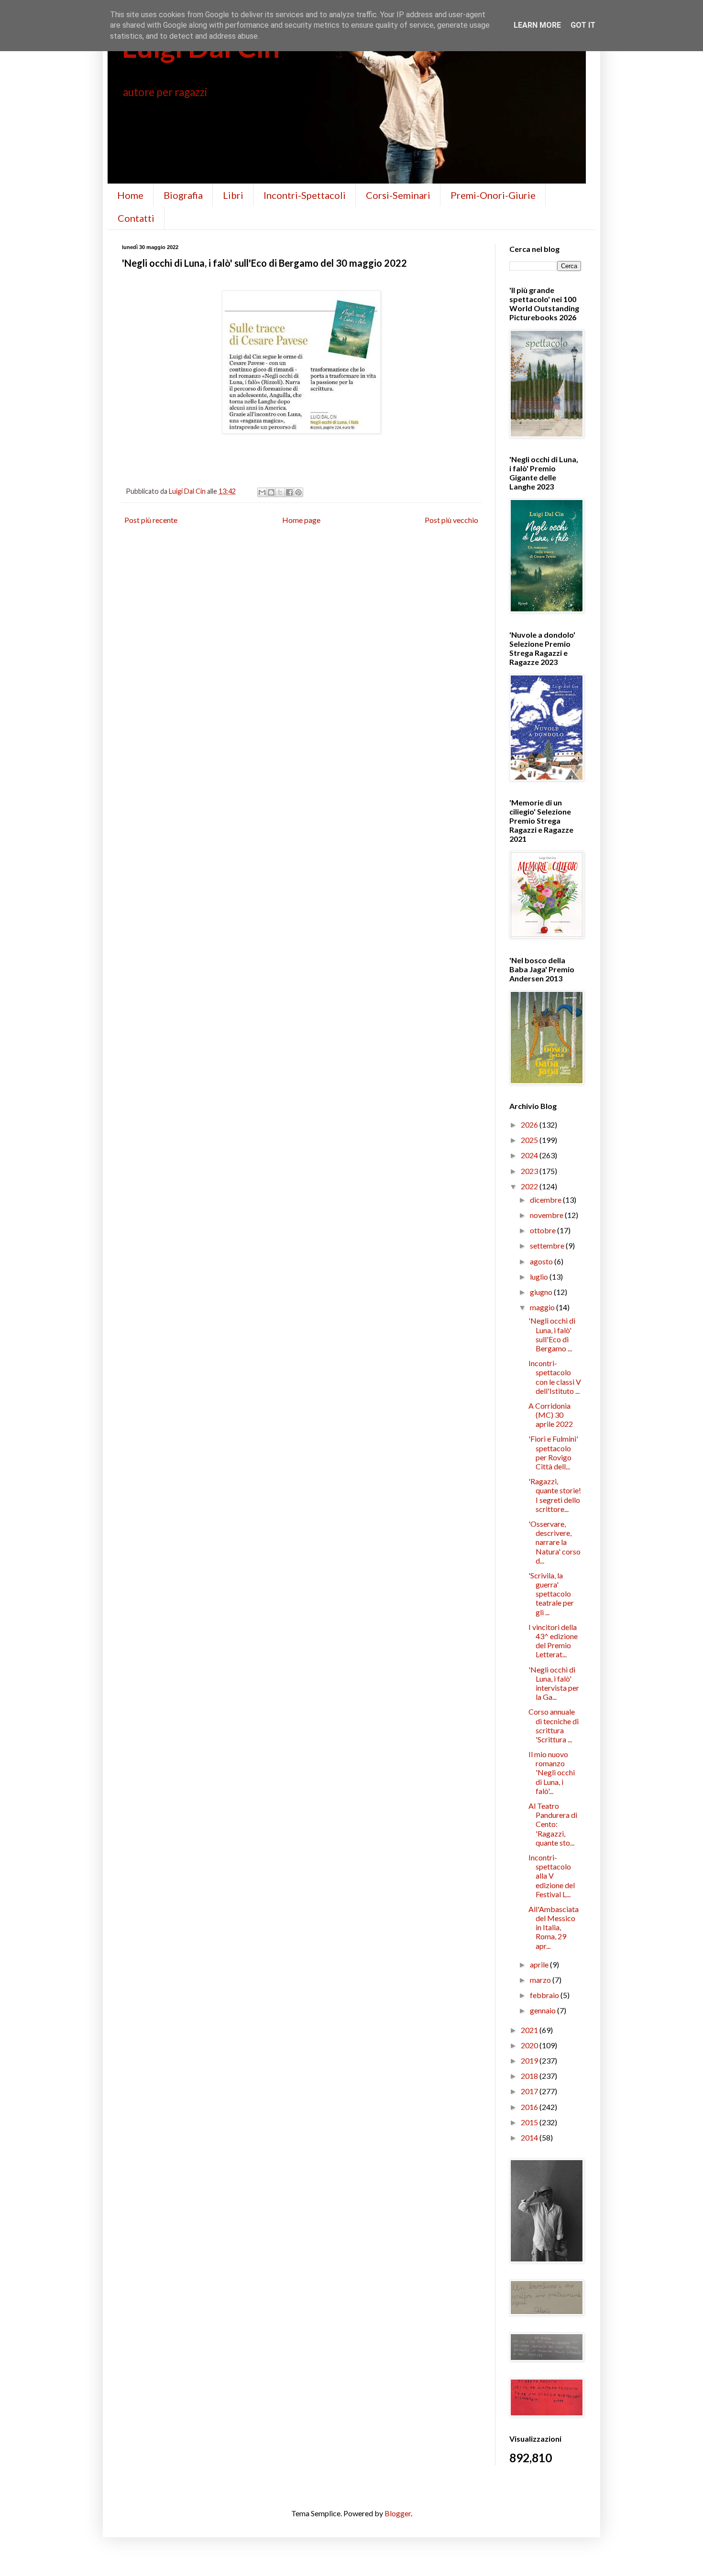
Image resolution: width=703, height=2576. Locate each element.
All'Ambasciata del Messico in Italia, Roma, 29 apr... (554, 1927)
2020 (530, 2045)
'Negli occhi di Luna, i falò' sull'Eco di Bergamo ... (552, 1334)
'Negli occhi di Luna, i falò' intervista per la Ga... (554, 1683)
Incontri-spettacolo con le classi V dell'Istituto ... (555, 1377)
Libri (233, 195)
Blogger (398, 2513)
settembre (548, 1245)
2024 (530, 1155)
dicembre (546, 1200)
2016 (530, 2107)
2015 (530, 2122)
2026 (530, 1125)
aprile (540, 1964)
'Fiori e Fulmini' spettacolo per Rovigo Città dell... (553, 1452)
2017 (530, 2091)
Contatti (136, 218)
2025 (530, 1140)
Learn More (537, 25)
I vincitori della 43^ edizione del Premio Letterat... (553, 1641)
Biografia (183, 195)
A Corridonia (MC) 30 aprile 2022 (551, 1415)
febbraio (545, 1995)
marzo (541, 1980)
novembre (547, 1215)
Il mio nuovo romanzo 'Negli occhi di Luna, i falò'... (552, 1772)
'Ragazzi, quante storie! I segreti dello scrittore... (555, 1495)
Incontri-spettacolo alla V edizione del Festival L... (552, 1876)
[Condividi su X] (280, 492)
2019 (530, 2060)
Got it (583, 25)
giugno (542, 1292)
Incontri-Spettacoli (305, 195)
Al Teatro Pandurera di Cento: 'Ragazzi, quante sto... (553, 1824)
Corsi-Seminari (398, 195)
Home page (301, 520)
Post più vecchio (451, 520)
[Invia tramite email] (262, 492)
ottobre (544, 1230)
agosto (542, 1261)
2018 (530, 2076)
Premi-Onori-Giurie (493, 195)
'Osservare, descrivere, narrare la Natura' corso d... (555, 1542)
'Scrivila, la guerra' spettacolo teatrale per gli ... (551, 1594)
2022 (530, 1186)
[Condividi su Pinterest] (298, 492)
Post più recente (151, 520)
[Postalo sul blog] (271, 492)
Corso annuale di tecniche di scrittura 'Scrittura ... (554, 1725)
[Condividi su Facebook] (289, 492)
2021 (530, 2030)
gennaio (544, 2010)
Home (130, 195)
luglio (540, 1277)
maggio (543, 1307)
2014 (530, 2137)
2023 (530, 1171)
